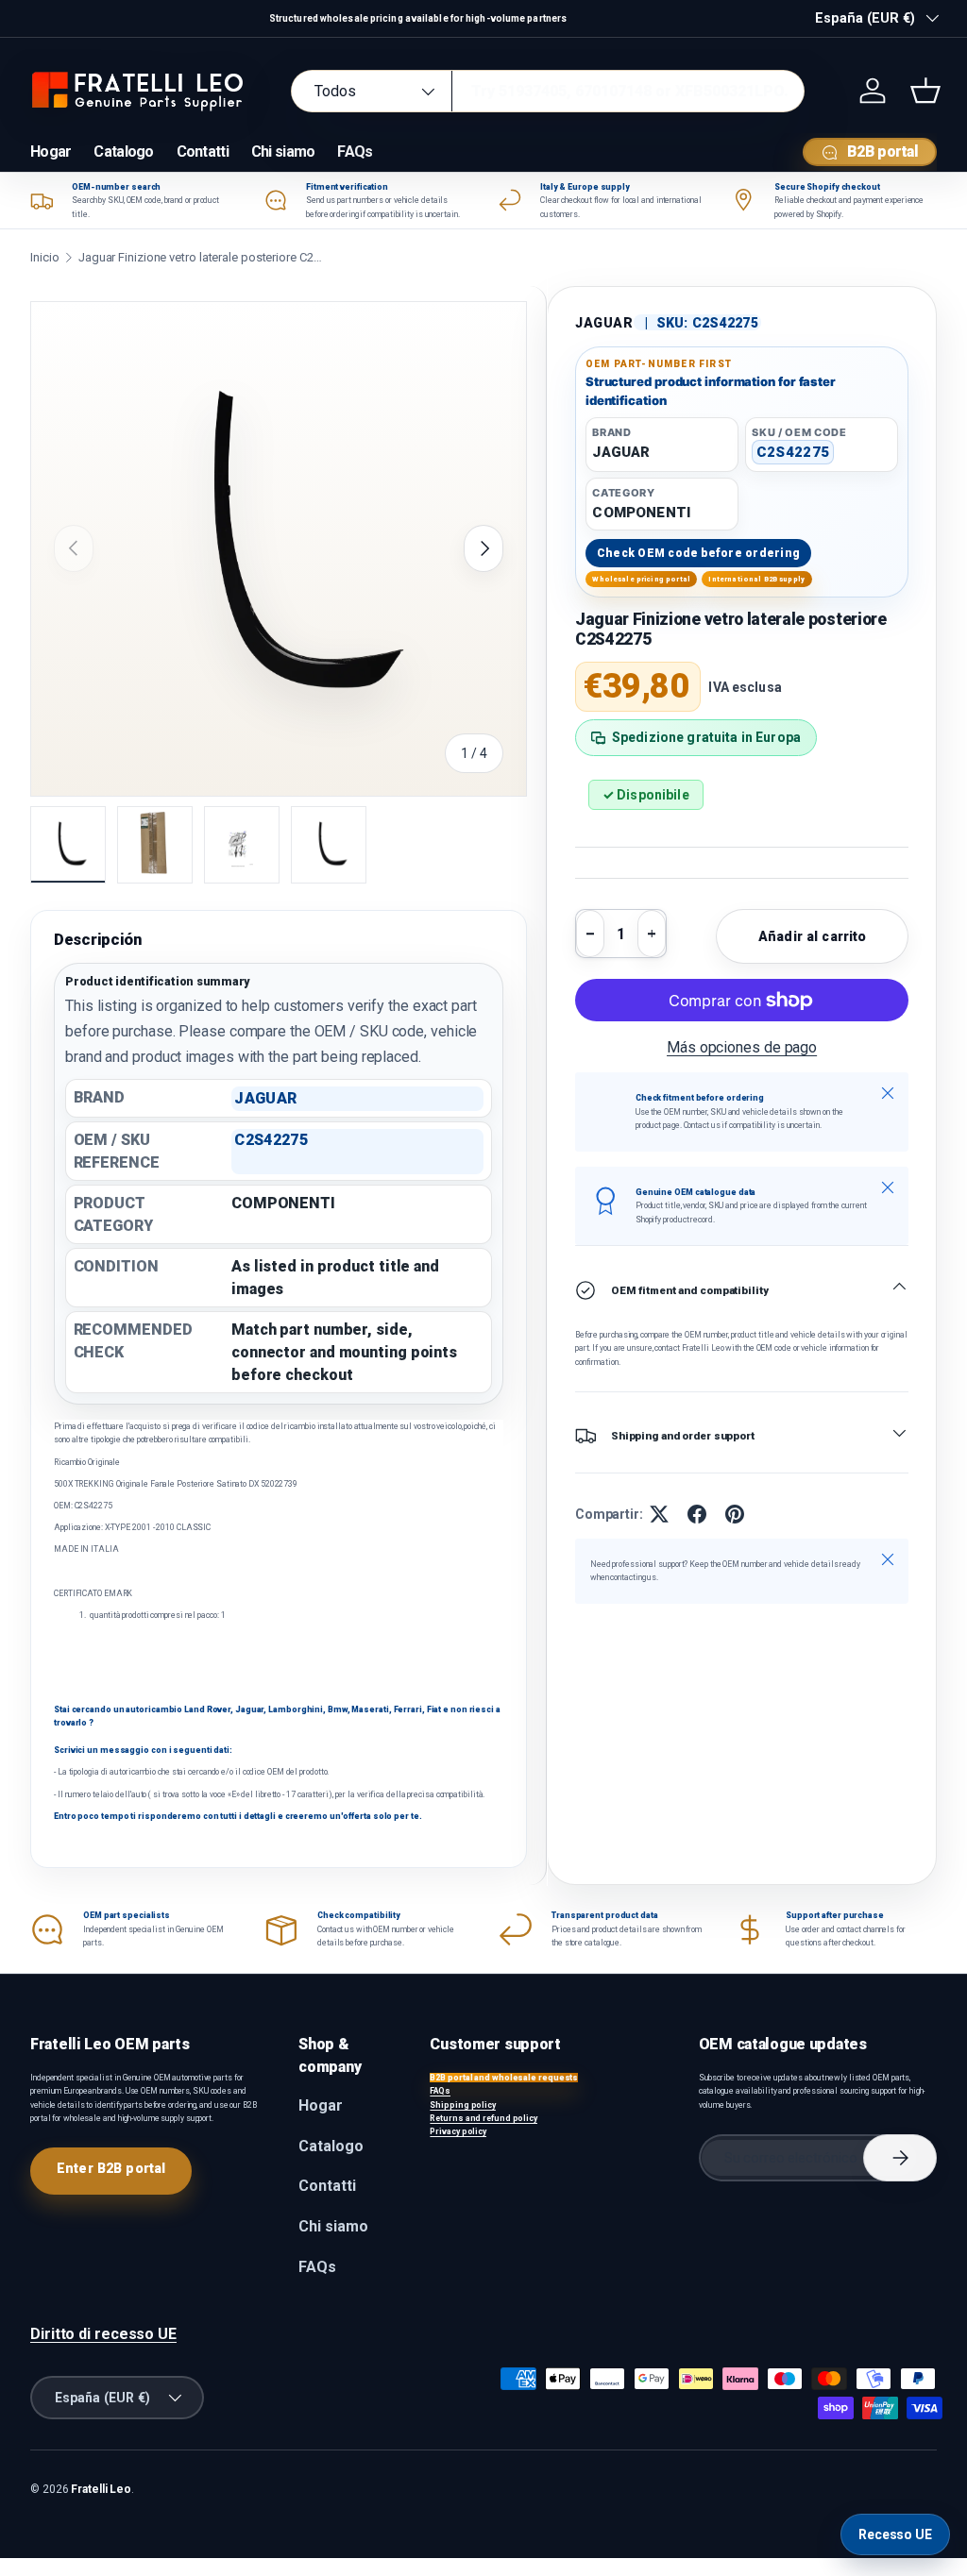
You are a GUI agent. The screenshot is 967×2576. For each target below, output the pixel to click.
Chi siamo (283, 152)
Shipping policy (463, 2105)
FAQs (355, 152)
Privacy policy (458, 2131)
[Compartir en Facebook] (697, 1514)
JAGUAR (604, 323)
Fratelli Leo (101, 2489)
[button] (925, 91)
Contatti (203, 152)
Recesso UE (895, 2534)
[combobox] (548, 91)
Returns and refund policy (483, 2118)
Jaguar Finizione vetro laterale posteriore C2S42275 (201, 257)
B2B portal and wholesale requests (504, 2078)
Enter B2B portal (111, 2168)
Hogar (51, 152)
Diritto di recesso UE (103, 2334)
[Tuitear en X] (659, 1514)
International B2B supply (756, 579)
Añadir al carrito (812, 936)
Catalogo (123, 152)
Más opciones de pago (742, 1047)
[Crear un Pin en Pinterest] (735, 1514)
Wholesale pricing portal (641, 579)
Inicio (44, 257)
